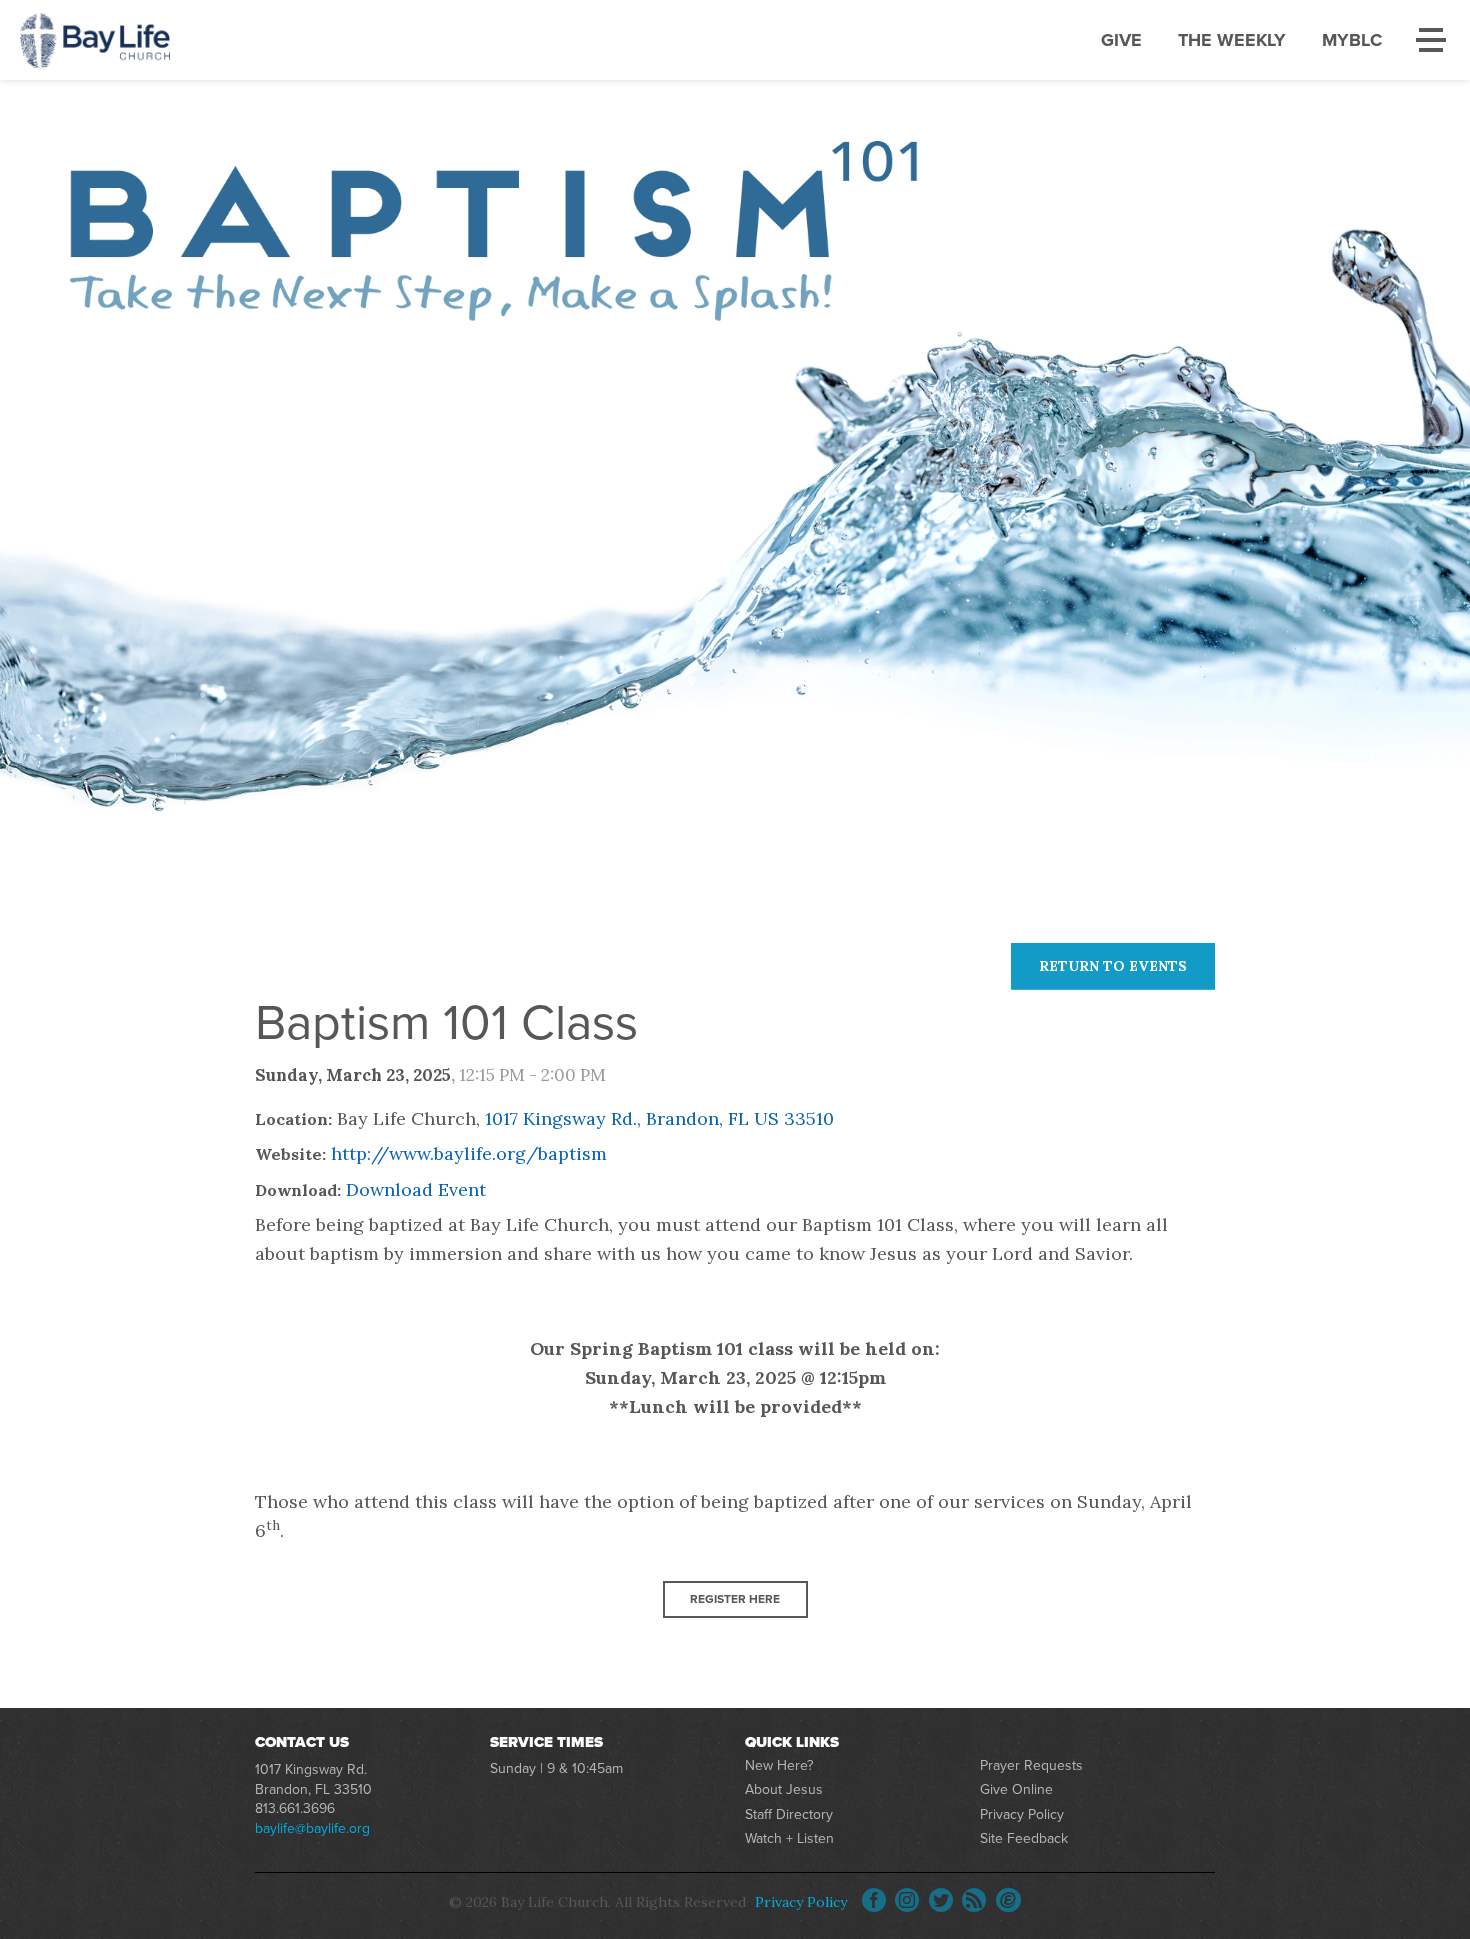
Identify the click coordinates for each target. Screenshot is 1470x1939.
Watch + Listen (789, 1838)
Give (1121, 40)
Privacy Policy (1022, 1814)
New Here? (779, 1765)
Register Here (735, 1599)
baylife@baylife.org (312, 1828)
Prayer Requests (1031, 1765)
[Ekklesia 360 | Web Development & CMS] (1008, 1900)
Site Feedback (1024, 1838)
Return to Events (1113, 966)
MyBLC (1352, 40)
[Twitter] (941, 1900)
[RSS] (974, 1900)
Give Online (1016, 1789)
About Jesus (784, 1789)
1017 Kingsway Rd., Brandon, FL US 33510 (659, 1118)
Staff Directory (789, 1814)
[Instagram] (907, 1900)
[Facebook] (874, 1900)
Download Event (416, 1189)
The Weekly (1232, 40)
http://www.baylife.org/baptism (469, 1153)
